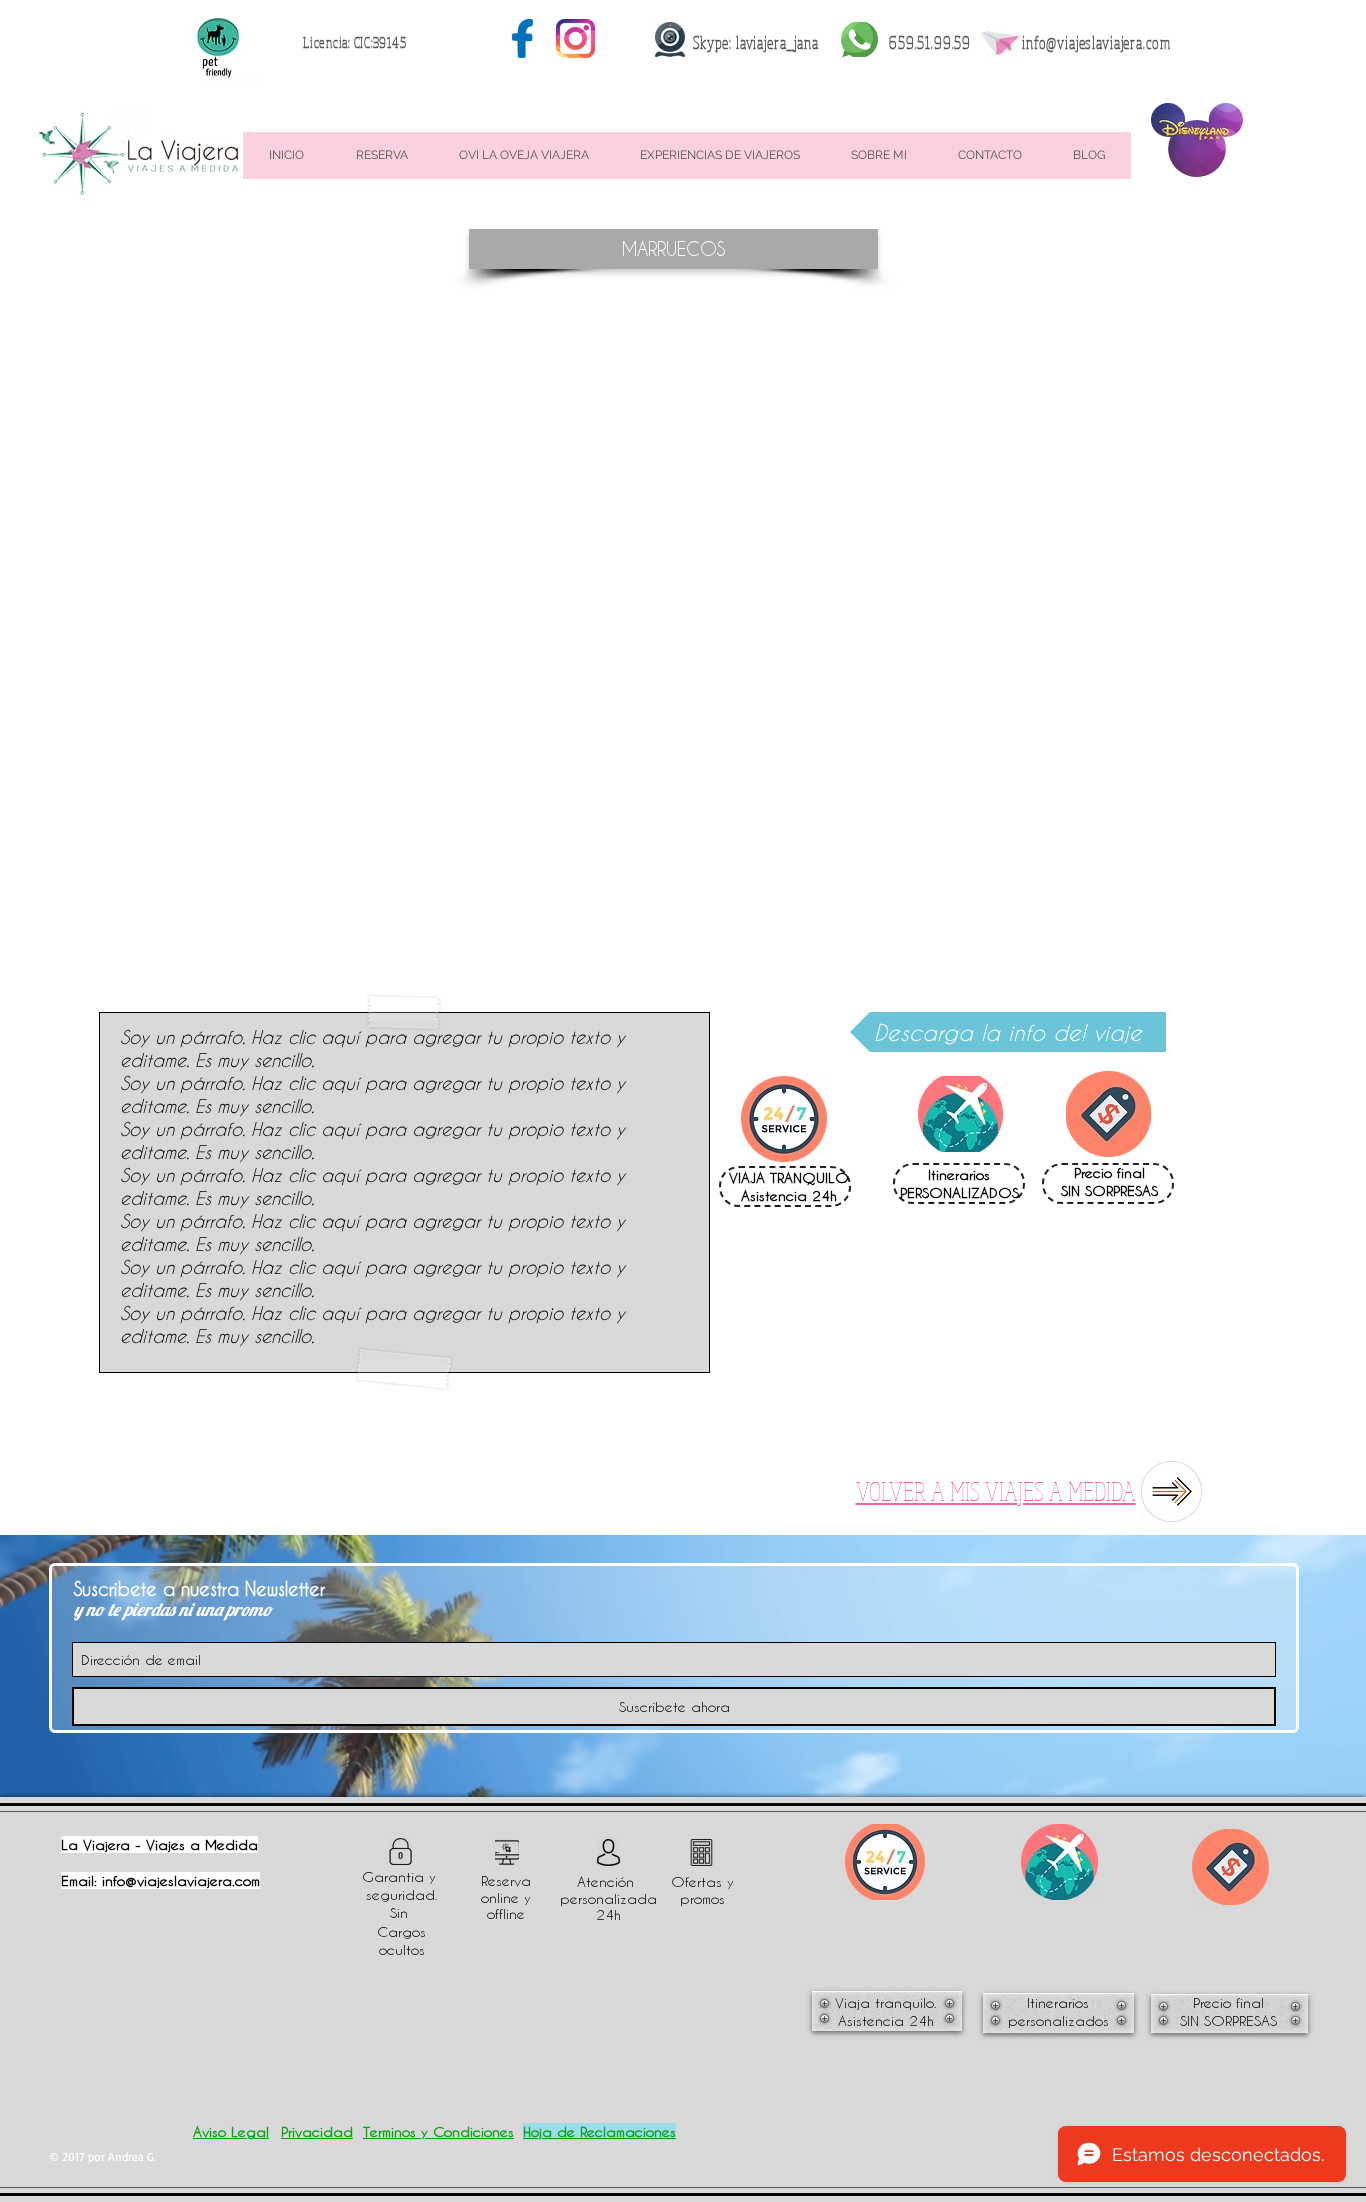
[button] (673, 249)
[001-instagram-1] (575, 38)
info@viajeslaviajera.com (1096, 42)
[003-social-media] (522, 38)
